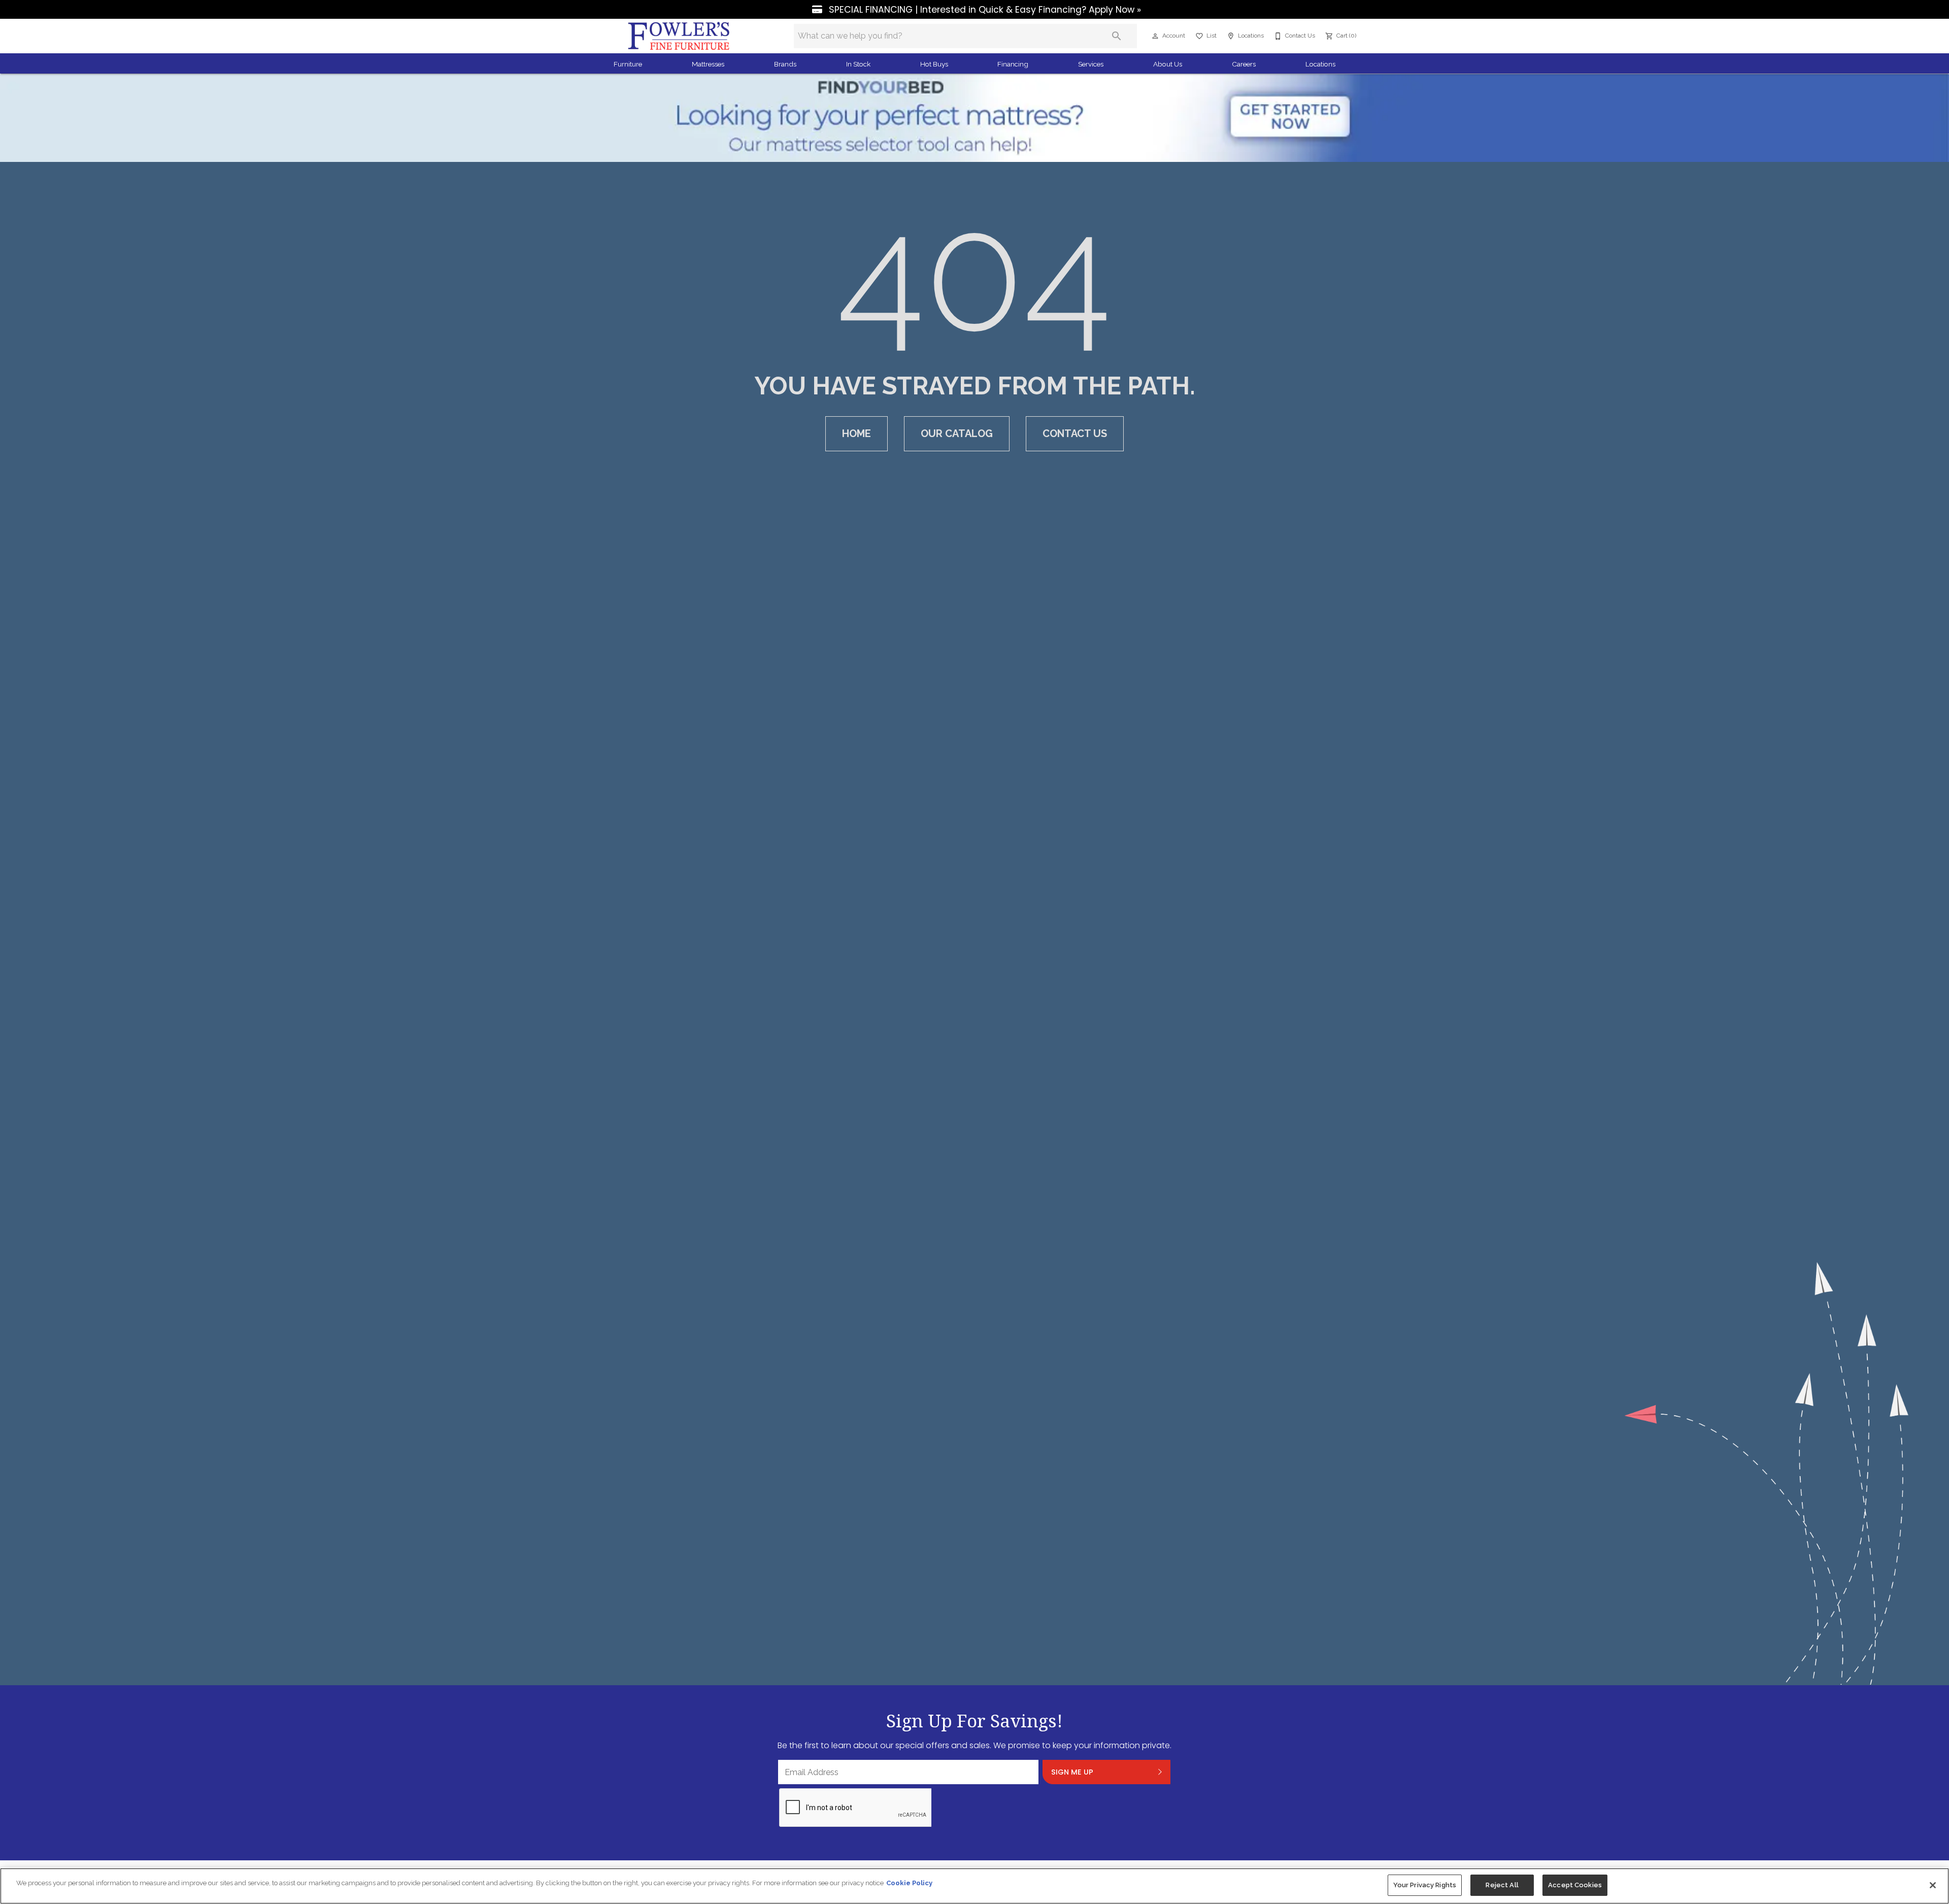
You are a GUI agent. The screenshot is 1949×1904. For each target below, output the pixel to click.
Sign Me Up (1072, 1772)
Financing (1013, 64)
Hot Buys (934, 64)
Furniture (628, 64)
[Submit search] (1117, 36)
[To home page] (679, 36)
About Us (1168, 64)
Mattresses (708, 64)
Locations (1320, 64)
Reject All (1502, 1885)
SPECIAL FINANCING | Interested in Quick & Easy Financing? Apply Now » (984, 10)
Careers (1244, 64)
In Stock (858, 64)
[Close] (1933, 1885)
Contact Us (1075, 433)
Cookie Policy (909, 1883)
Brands (785, 64)
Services (1091, 64)
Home (856, 433)
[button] (1155, 36)
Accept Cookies (1575, 1885)
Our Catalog (957, 433)
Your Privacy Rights (1425, 1885)
